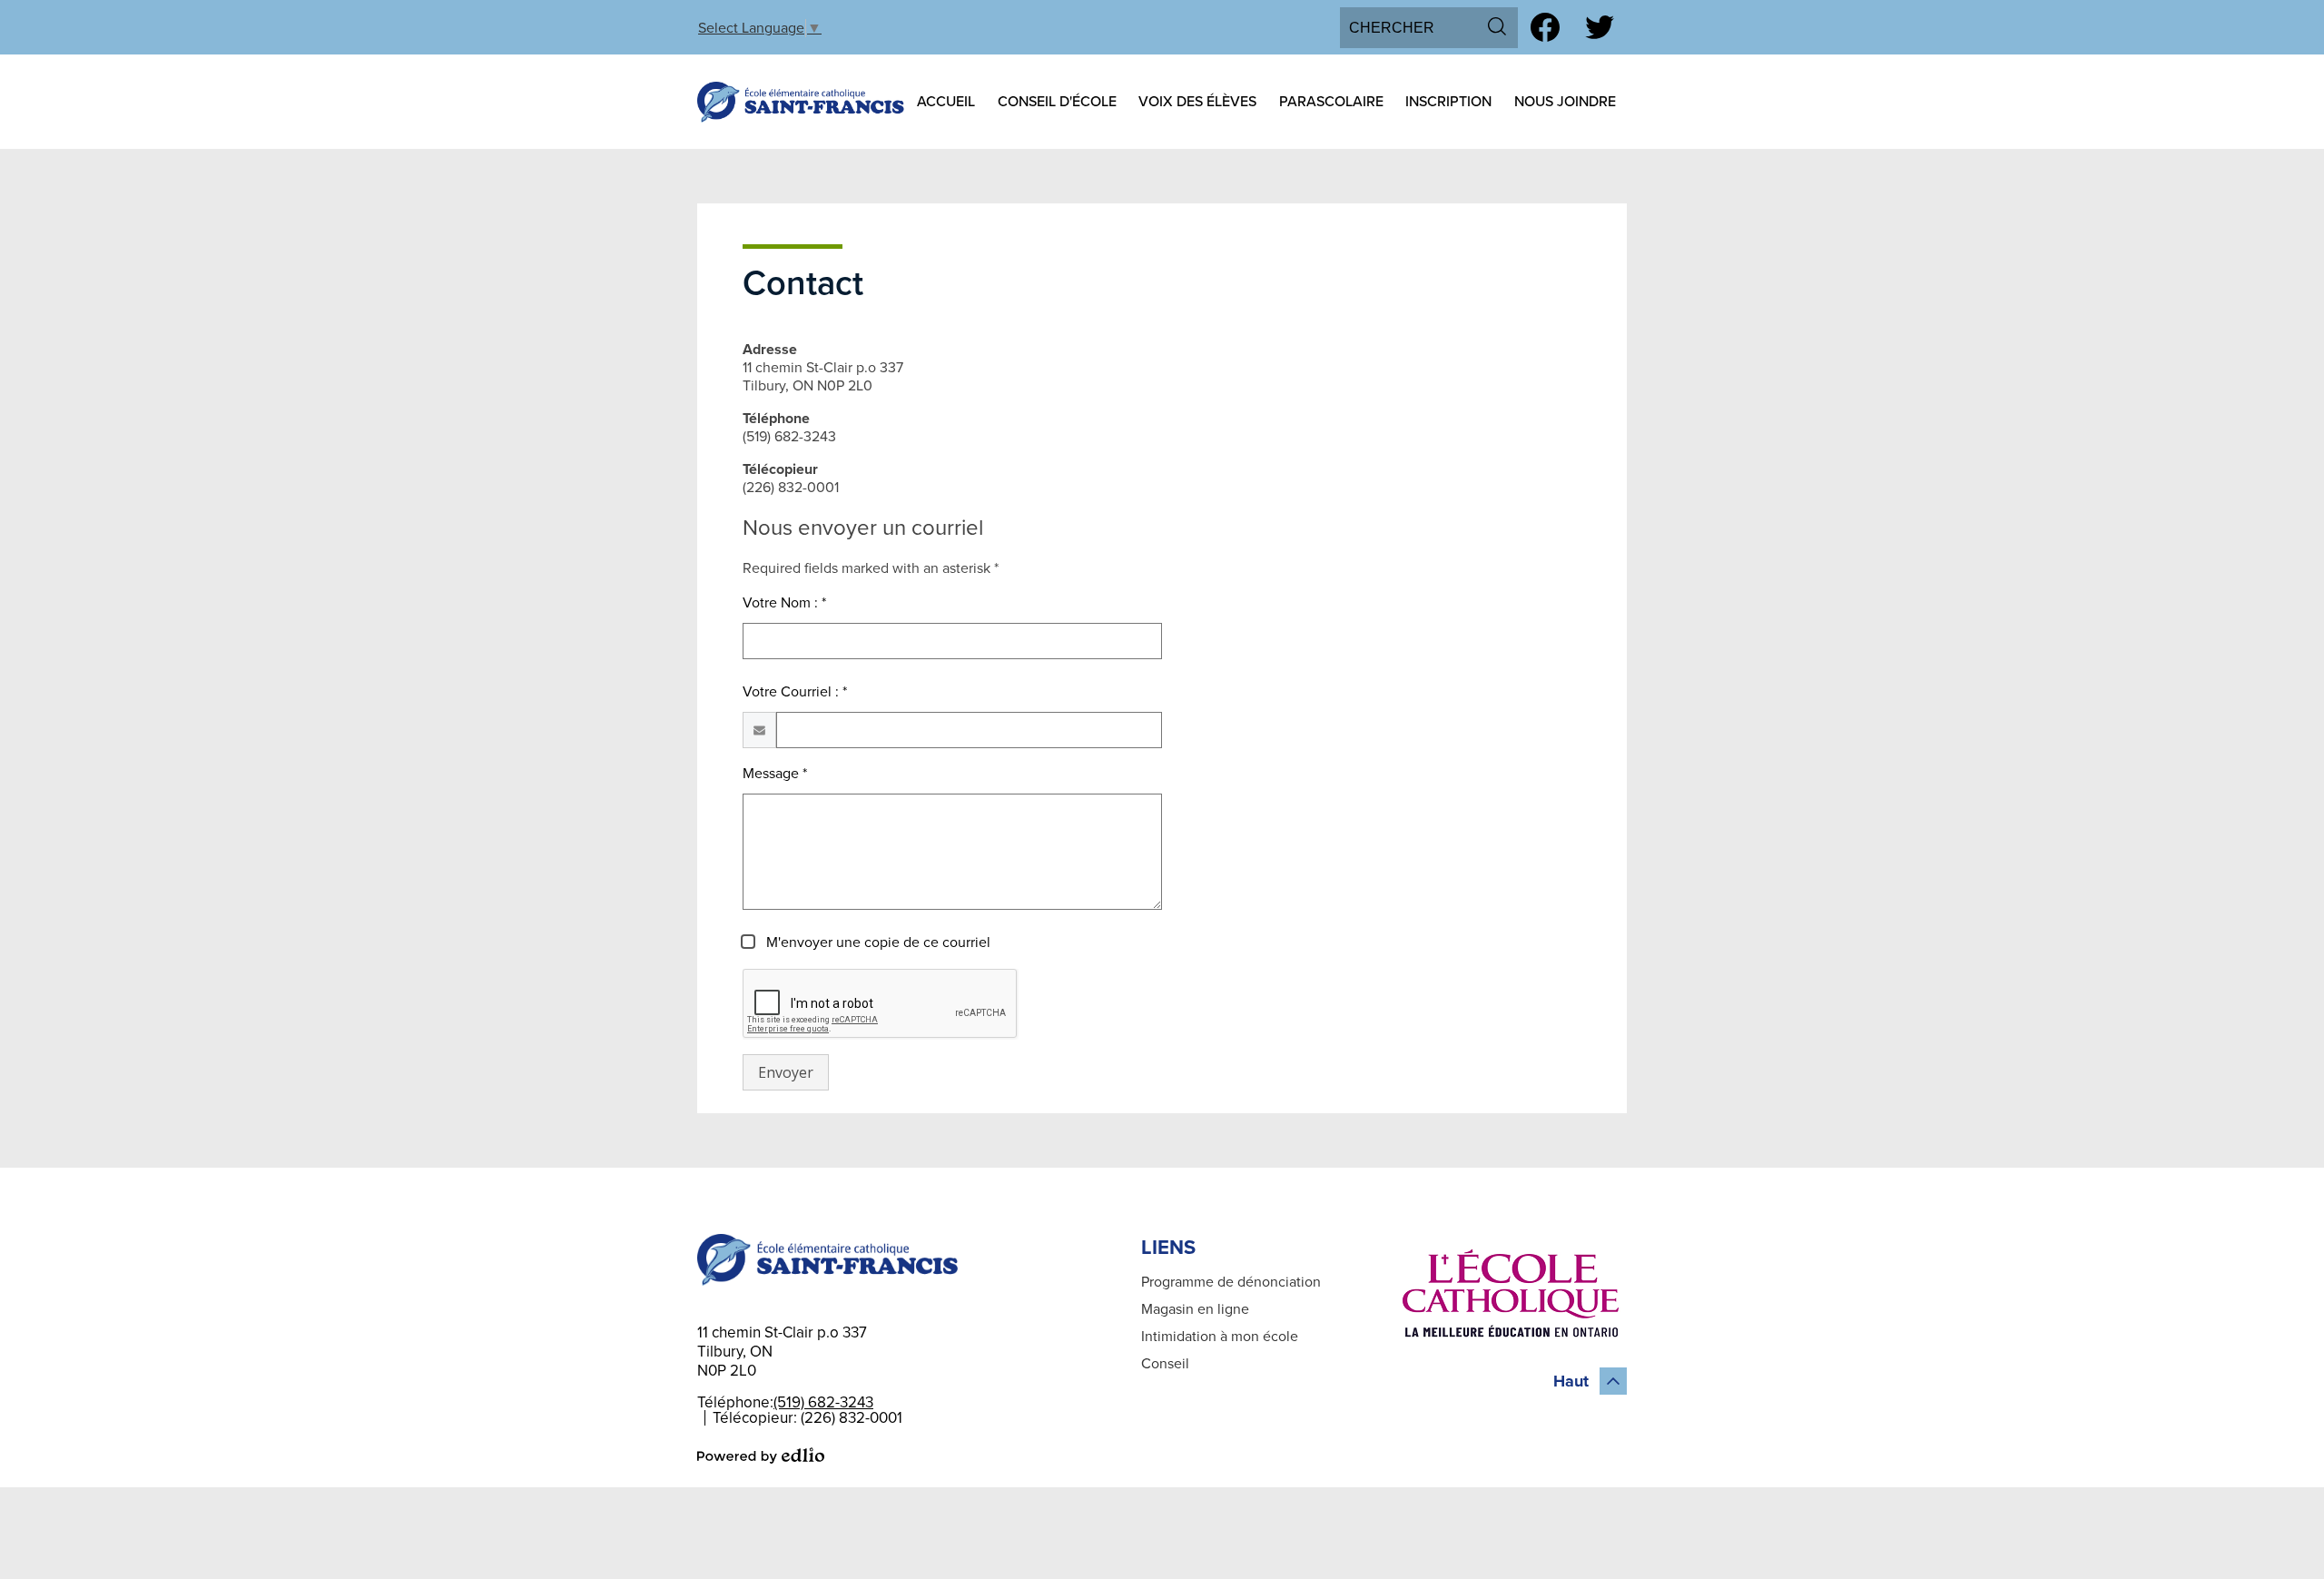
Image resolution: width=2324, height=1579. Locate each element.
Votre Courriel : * (795, 692)
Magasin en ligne (1195, 1309)
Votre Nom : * (784, 603)
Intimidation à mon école (1220, 1337)
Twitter (1600, 27)
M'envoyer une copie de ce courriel (876, 942)
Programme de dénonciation (1231, 1282)
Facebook (1545, 27)
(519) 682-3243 (823, 1402)
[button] (946, 102)
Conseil (1165, 1364)
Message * (775, 774)
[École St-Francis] (802, 102)
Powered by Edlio (761, 1456)
